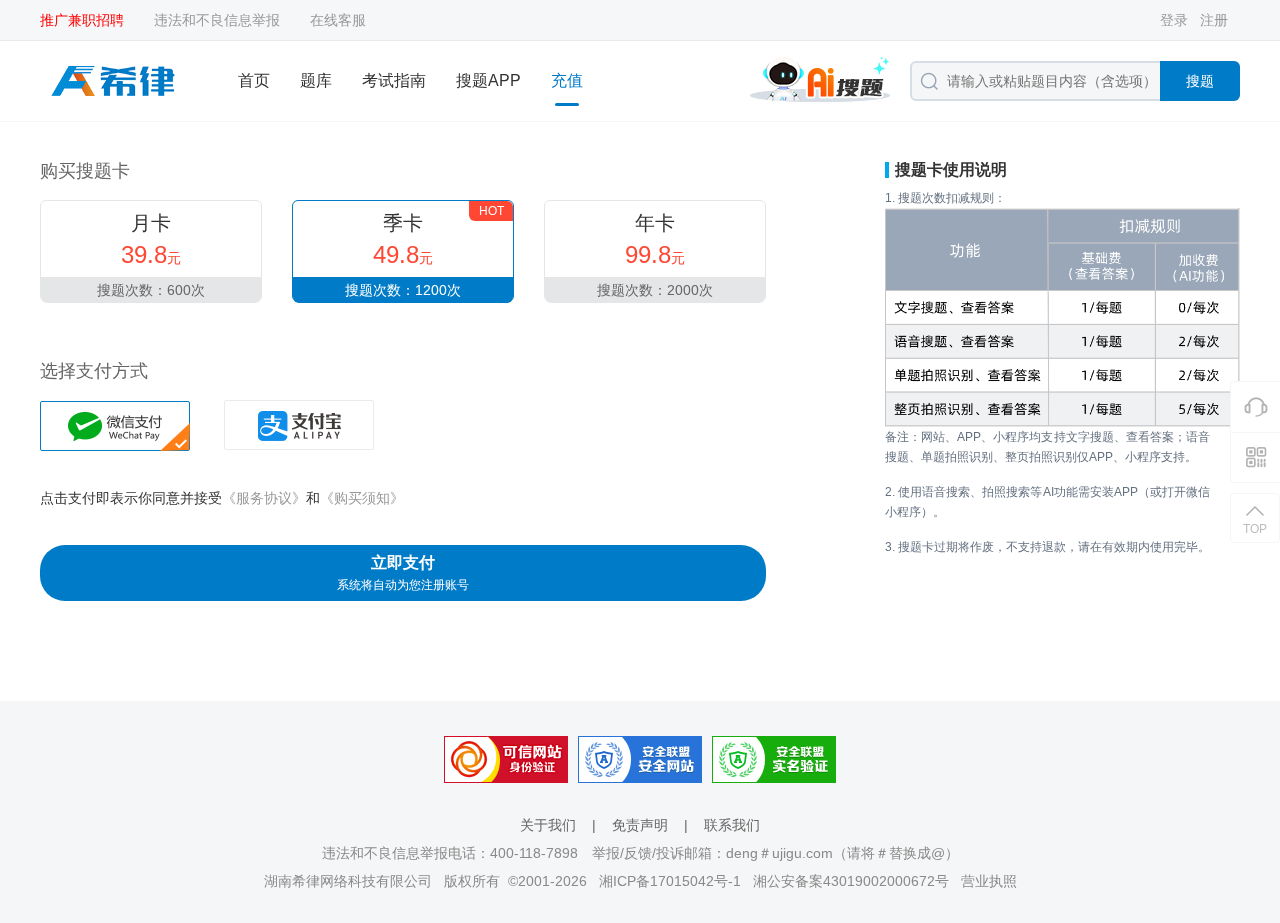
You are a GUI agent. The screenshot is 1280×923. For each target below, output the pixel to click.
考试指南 (394, 80)
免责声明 (640, 825)
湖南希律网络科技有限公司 (348, 881)
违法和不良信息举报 (217, 20)
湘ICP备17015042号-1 (670, 881)
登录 (1174, 20)
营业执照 (989, 881)
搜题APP (488, 80)
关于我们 (548, 825)
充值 (567, 80)
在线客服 (338, 20)
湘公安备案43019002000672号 (851, 881)
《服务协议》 (264, 498)
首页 (254, 80)
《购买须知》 (362, 498)
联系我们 (732, 825)
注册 (1214, 20)
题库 (316, 80)
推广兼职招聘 (82, 20)
